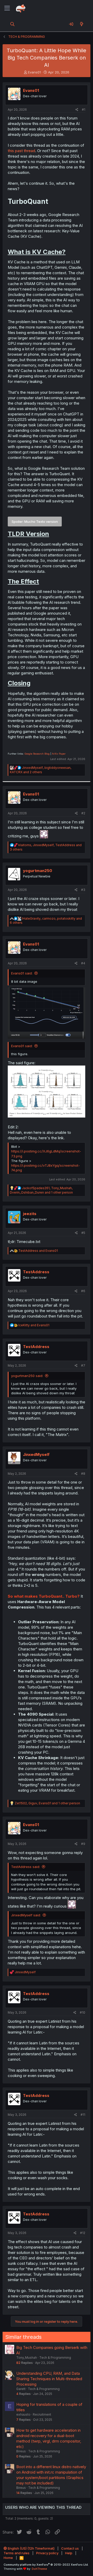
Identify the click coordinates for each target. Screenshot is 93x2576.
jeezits (30, 1214)
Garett (21, 2389)
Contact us (70, 2548)
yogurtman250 (38, 871)
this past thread (21, 151)
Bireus (21, 2451)
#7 (83, 1365)
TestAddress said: (26, 1867)
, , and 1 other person (41, 1190)
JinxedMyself (36, 1454)
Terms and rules (17, 2553)
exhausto (23, 2414)
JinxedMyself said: (26, 1915)
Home (8, 2558)
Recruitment (42, 2414)
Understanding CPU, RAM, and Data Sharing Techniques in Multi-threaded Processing (49, 2379)
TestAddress (36, 1272)
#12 (83, 2233)
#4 (83, 963)
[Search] (13, 24)
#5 (83, 1233)
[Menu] (7, 8)
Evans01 (34, 72)
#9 (83, 1844)
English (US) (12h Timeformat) (31, 2548)
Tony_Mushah (27, 2358)
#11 (83, 2115)
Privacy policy (47, 2553)
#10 (83, 2012)
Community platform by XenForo (46, 2565)
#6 (83, 1291)
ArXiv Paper (59, 754)
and (38, 1251)
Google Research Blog (37, 754)
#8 (83, 1474)
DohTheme (39, 2569)
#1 (84, 110)
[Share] (77, 110)
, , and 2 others (41, 770)
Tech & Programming (55, 2358)
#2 (83, 813)
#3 (83, 890)
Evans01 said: (22, 973)
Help (69, 2553)
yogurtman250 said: (27, 1376)
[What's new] (82, 24)
